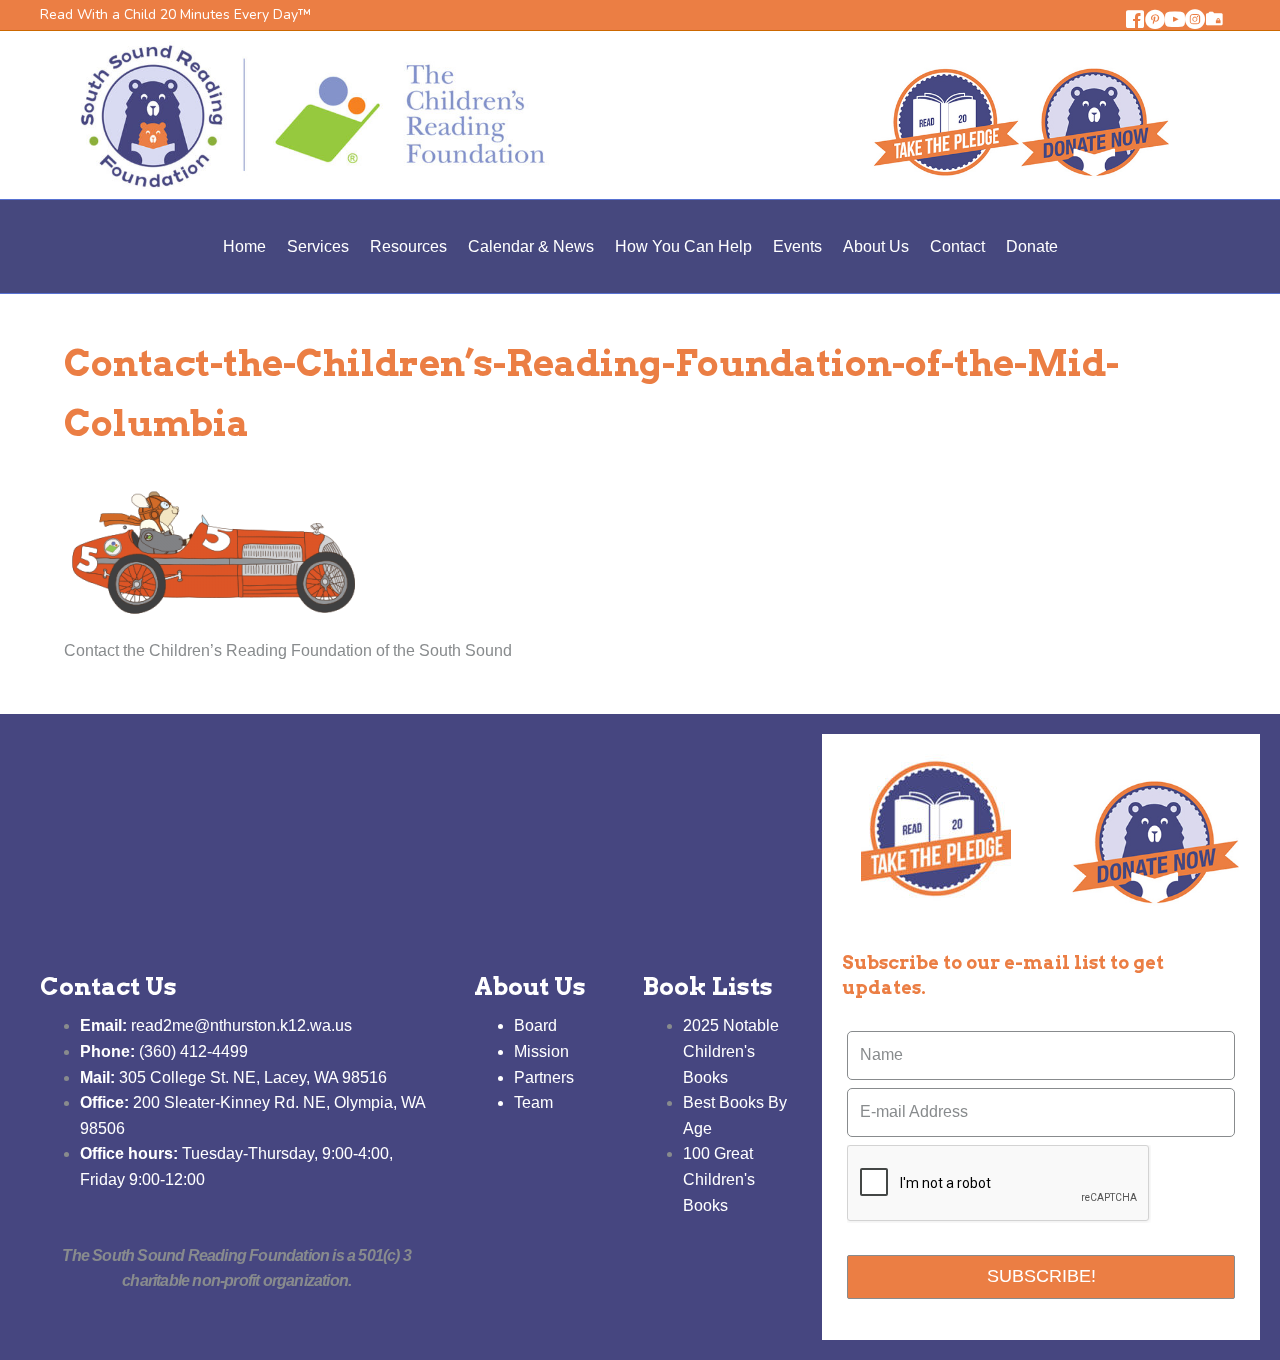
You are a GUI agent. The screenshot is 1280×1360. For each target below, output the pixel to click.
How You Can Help (683, 246)
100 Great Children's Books (719, 1179)
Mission (541, 1051)
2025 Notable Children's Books (731, 1051)
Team (533, 1102)
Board (535, 1025)
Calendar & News (531, 246)
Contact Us (108, 986)
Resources (408, 246)
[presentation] (999, 1184)
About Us (876, 246)
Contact (957, 246)
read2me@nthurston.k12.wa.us (216, 1025)
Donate (1032, 246)
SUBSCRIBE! (1041, 1276)
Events (797, 246)
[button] (1135, 19)
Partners (544, 1077)
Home (244, 246)
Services (318, 246)
